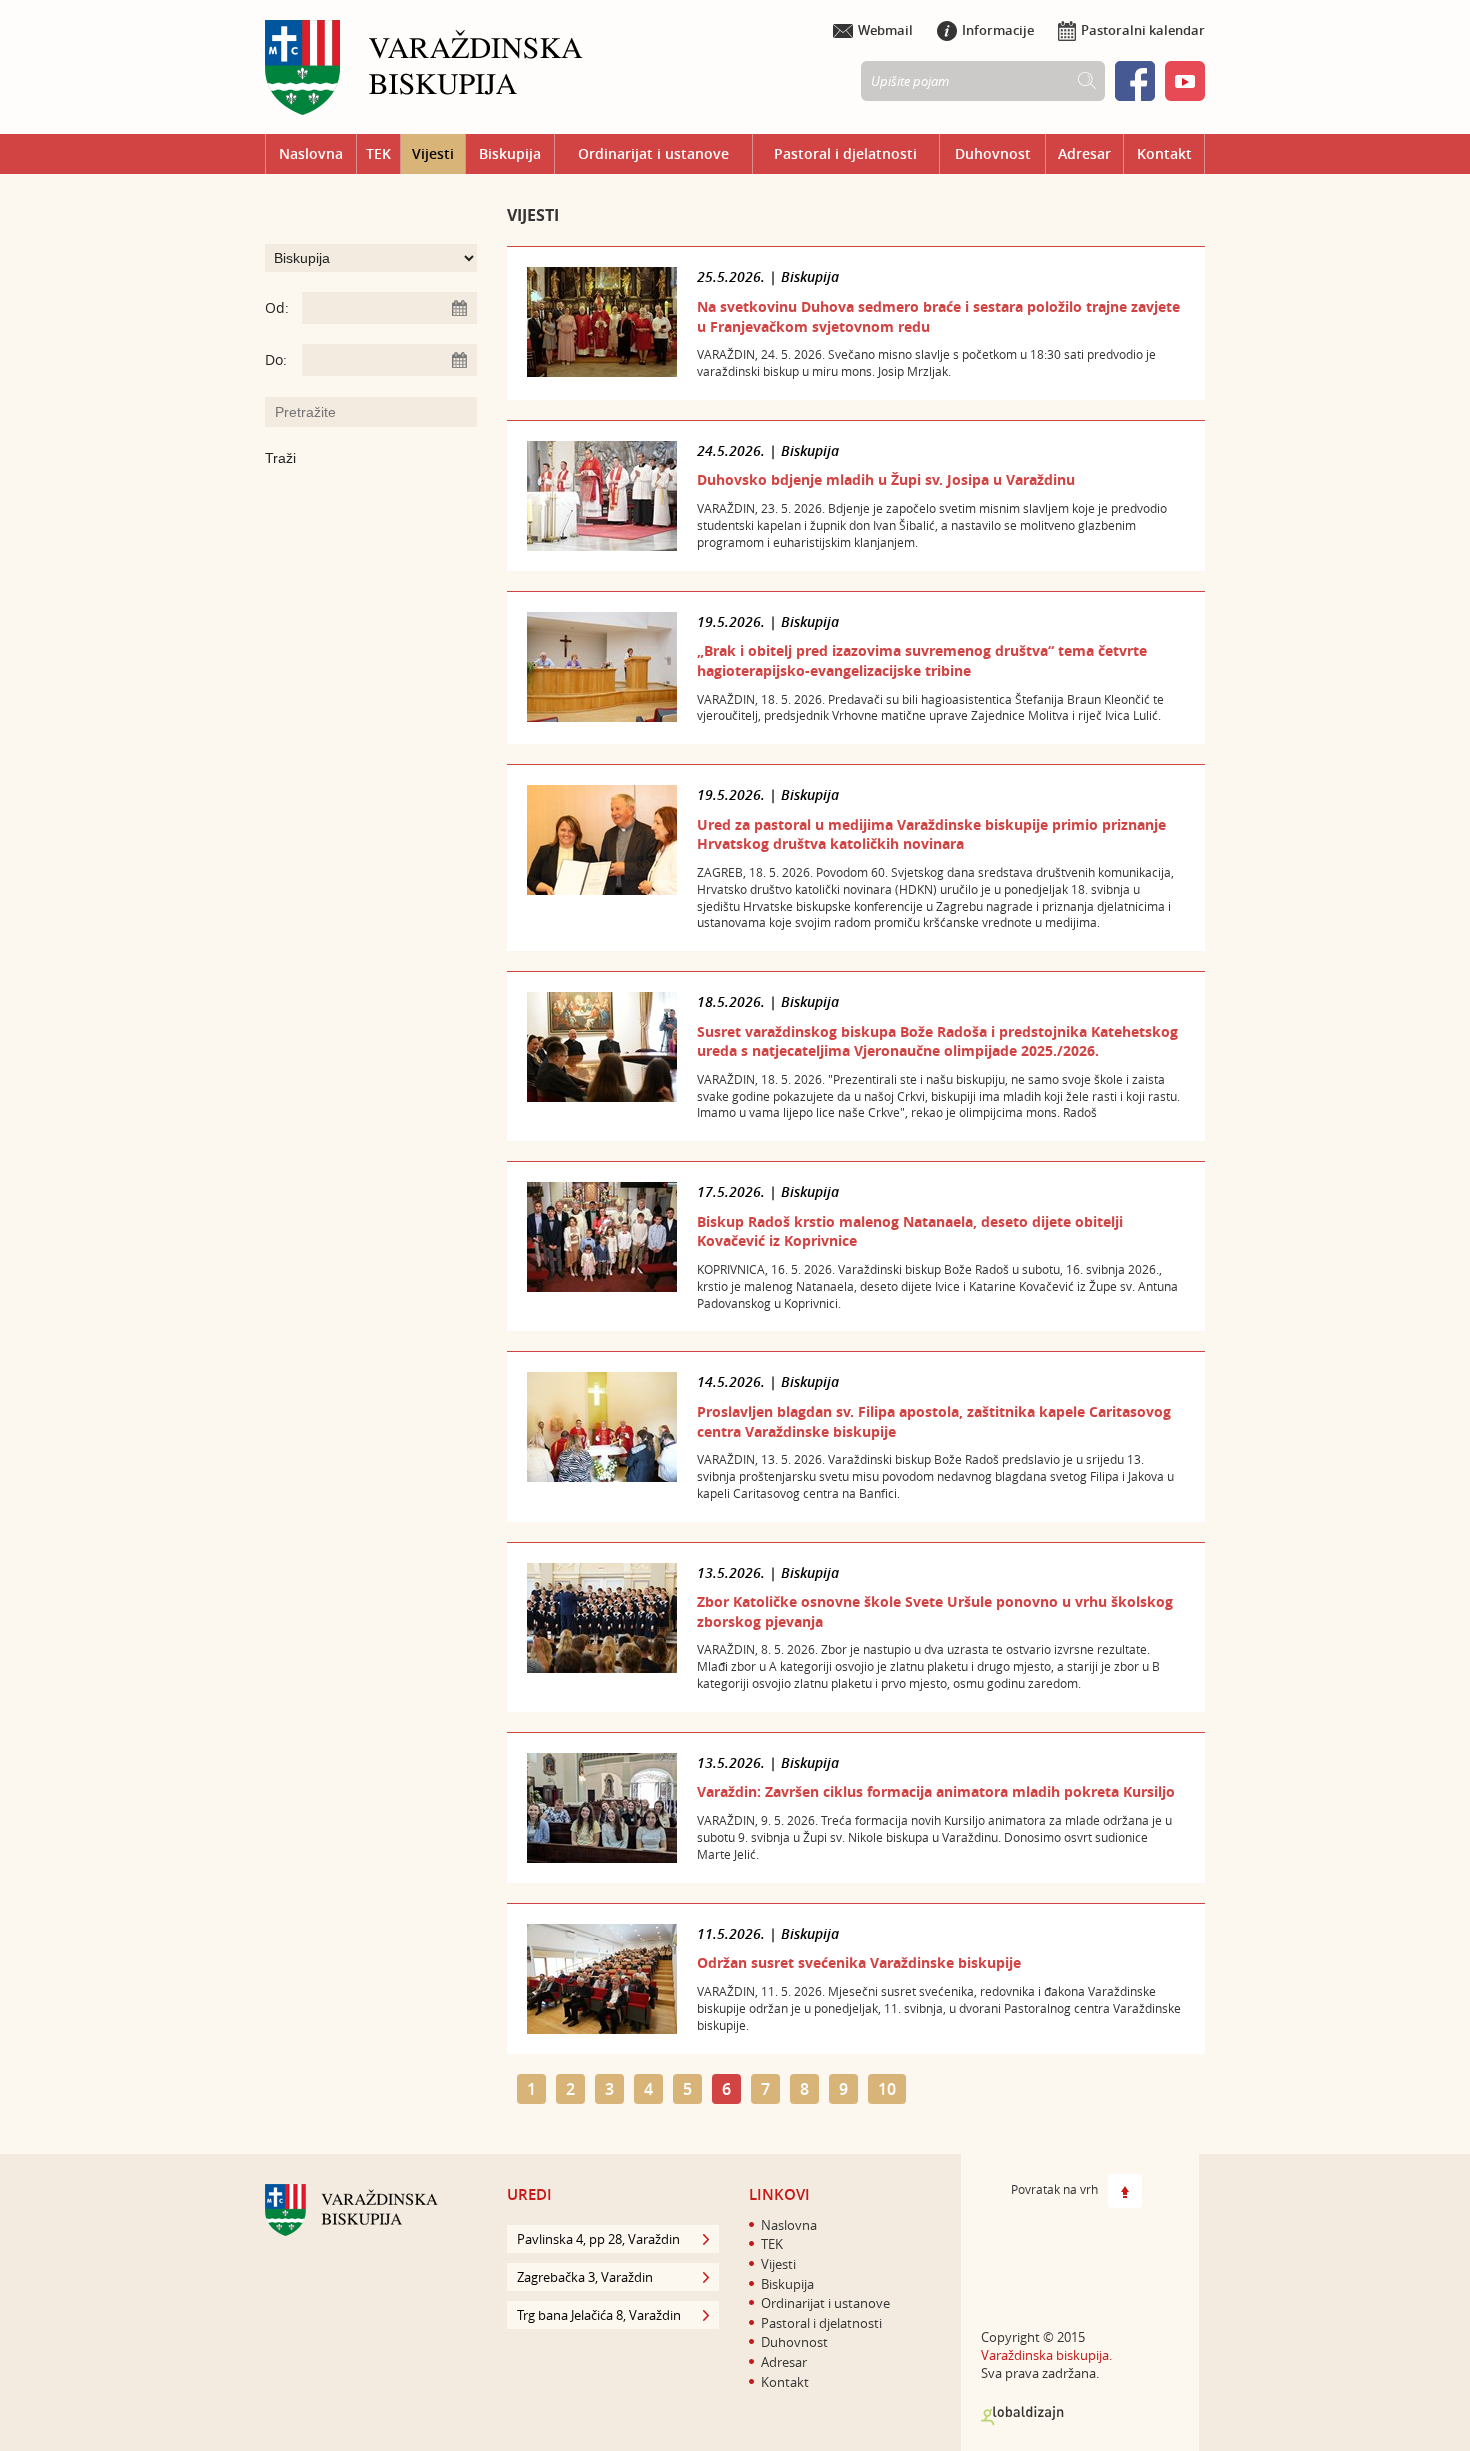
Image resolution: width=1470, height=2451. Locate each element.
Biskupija (510, 153)
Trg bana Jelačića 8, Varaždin (599, 2315)
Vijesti (433, 153)
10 (887, 2089)
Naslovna (311, 153)
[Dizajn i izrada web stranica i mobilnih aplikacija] (1022, 2416)
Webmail (885, 30)
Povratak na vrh (1054, 2189)
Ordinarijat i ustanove (653, 153)
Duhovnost (993, 153)
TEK (378, 153)
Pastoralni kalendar (1143, 30)
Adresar (1084, 153)
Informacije (998, 30)
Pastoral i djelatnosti (845, 153)
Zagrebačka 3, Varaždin (585, 2277)
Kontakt (1164, 153)
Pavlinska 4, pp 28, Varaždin (598, 2239)
